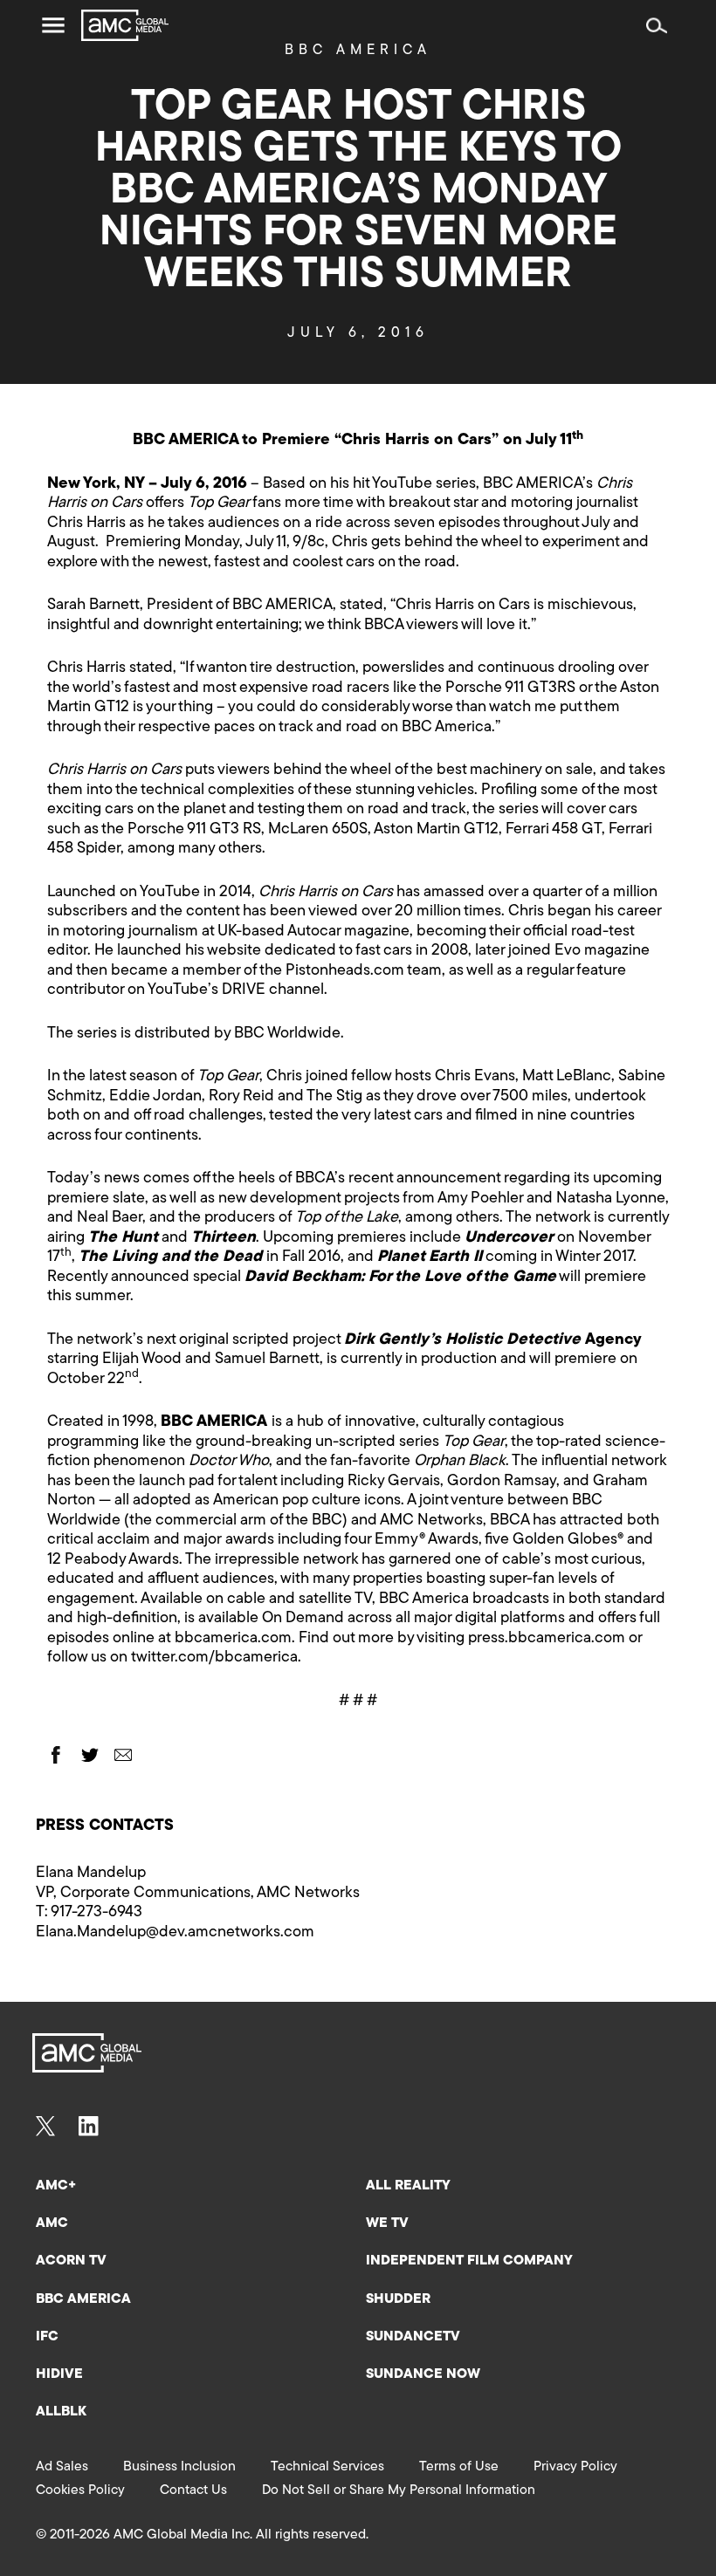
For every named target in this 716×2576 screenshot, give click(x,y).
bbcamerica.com (233, 1639)
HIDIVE (59, 2374)
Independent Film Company (469, 2261)
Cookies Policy (80, 2490)
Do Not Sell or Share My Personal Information (399, 2490)
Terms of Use (459, 2467)
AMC (52, 2223)
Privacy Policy (575, 2467)
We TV (387, 2223)
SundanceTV (413, 2337)
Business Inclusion (179, 2467)
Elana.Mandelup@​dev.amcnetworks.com (175, 1933)
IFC (47, 2337)
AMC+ (56, 2186)
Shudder (398, 2299)
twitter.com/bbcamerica (214, 1658)
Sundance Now (423, 2374)
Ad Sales (62, 2467)
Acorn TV (71, 2261)
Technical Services (327, 2467)
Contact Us (193, 2490)
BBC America (83, 2299)
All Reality (408, 2186)
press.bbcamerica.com (547, 1639)
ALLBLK (61, 2412)
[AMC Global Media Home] (125, 25)
